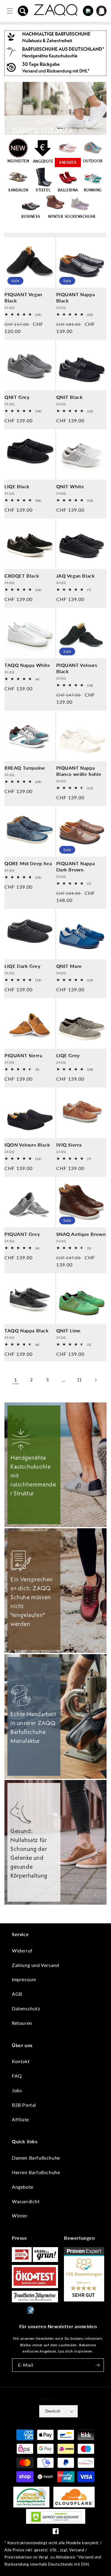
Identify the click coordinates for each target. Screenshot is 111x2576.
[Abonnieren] (97, 2365)
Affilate (20, 2119)
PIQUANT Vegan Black (23, 297)
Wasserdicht (26, 2201)
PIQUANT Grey (22, 1234)
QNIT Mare (69, 966)
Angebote (23, 2187)
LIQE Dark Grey (22, 966)
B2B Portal (24, 2105)
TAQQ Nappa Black (27, 1330)
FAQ (17, 2076)
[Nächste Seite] (96, 1380)
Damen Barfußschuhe (36, 2158)
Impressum (24, 1979)
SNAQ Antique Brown (81, 1234)
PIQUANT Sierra (23, 1055)
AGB (17, 1994)
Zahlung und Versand (35, 1965)
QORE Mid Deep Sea (28, 863)
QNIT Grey (17, 397)
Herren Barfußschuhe (36, 2172)
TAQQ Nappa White (27, 665)
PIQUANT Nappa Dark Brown (76, 866)
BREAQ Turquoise (25, 768)
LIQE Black (17, 486)
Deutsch (53, 2411)
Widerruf (22, 1950)
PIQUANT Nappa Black (76, 297)
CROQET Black (22, 576)
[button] (23, 11)
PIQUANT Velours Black (77, 668)
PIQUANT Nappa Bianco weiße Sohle (79, 771)
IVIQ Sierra (69, 1145)
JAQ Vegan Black (76, 576)
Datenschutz (26, 2008)
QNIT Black (70, 397)
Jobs (17, 2090)
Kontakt (21, 2061)
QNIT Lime (69, 1330)
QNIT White (70, 486)
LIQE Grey (68, 1055)
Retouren (22, 2023)
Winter (20, 2216)
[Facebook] (56, 2533)
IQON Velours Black (27, 1145)
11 (79, 1380)
